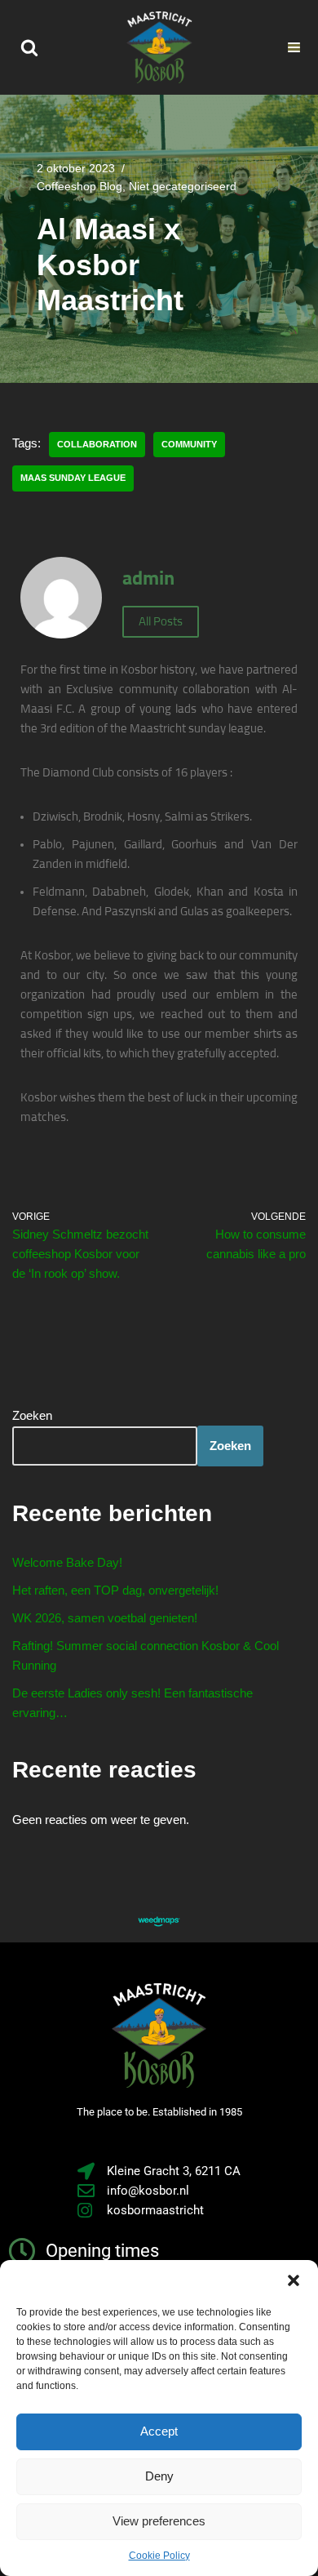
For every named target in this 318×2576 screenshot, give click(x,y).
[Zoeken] (29, 47)
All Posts (161, 622)
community (189, 444)
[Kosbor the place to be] (159, 47)
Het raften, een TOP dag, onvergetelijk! (115, 1590)
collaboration (97, 444)
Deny (159, 2476)
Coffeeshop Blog (79, 187)
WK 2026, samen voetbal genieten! (105, 1618)
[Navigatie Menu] (294, 47)
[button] (294, 2280)
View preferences (159, 2521)
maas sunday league (73, 478)
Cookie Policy (159, 2556)
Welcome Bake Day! (67, 1562)
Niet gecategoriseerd (183, 187)
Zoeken (32, 1415)
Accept (159, 2431)
